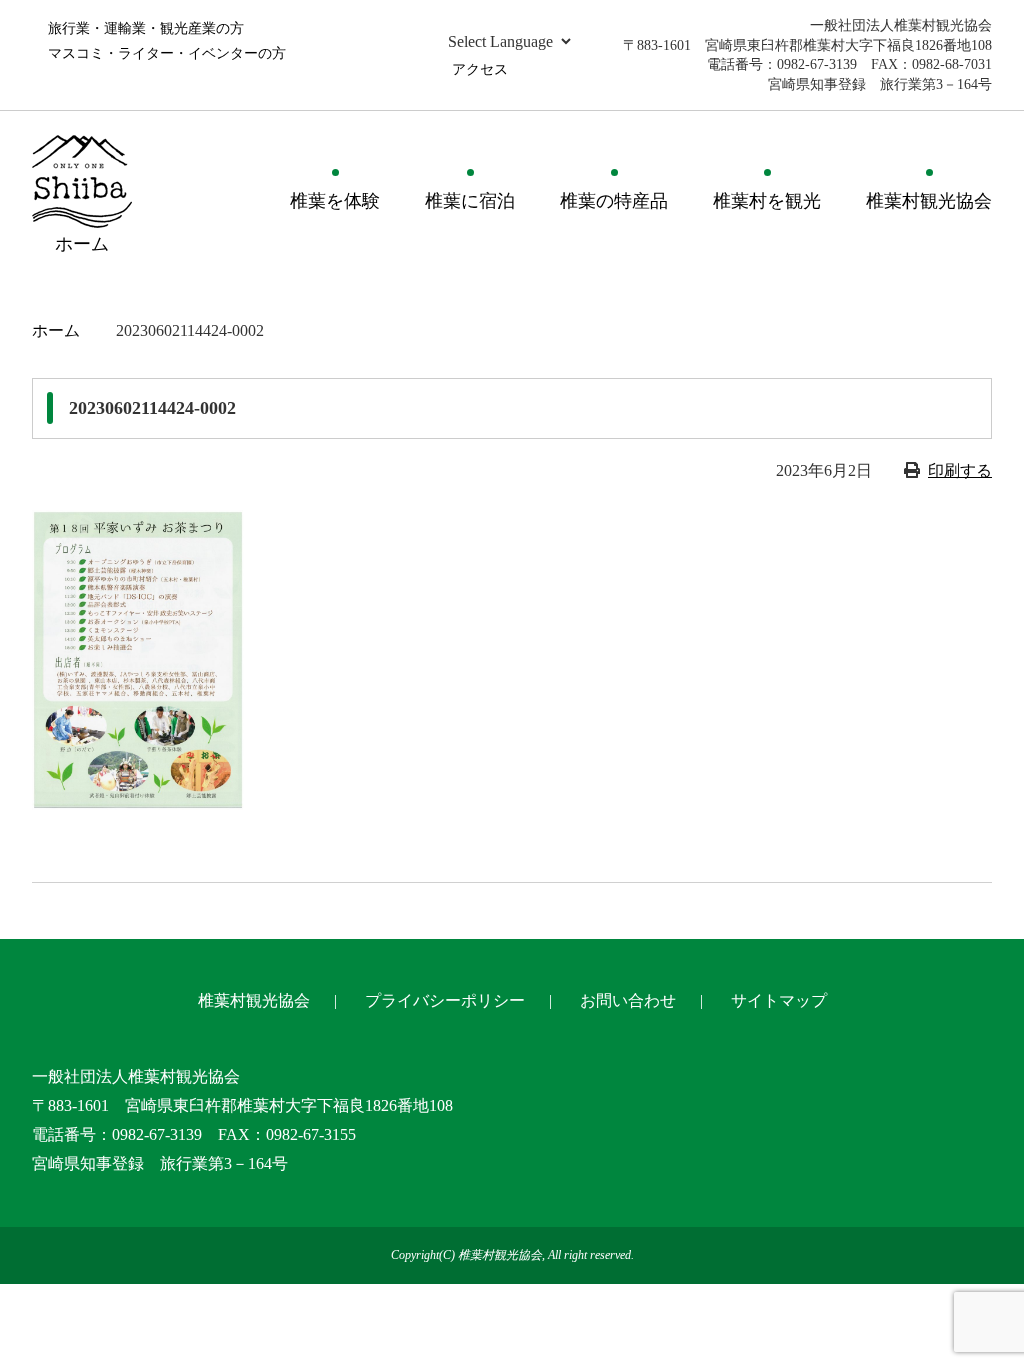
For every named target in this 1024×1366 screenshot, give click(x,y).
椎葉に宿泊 (470, 201)
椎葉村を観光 (767, 201)
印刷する (960, 470)
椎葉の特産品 (614, 201)
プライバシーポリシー (445, 1000)
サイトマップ (779, 1000)
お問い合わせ (628, 1000)
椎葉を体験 (335, 201)
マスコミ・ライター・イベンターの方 (167, 53)
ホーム (56, 330)
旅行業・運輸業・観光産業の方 (146, 28)
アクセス (480, 69)
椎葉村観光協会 (929, 201)
